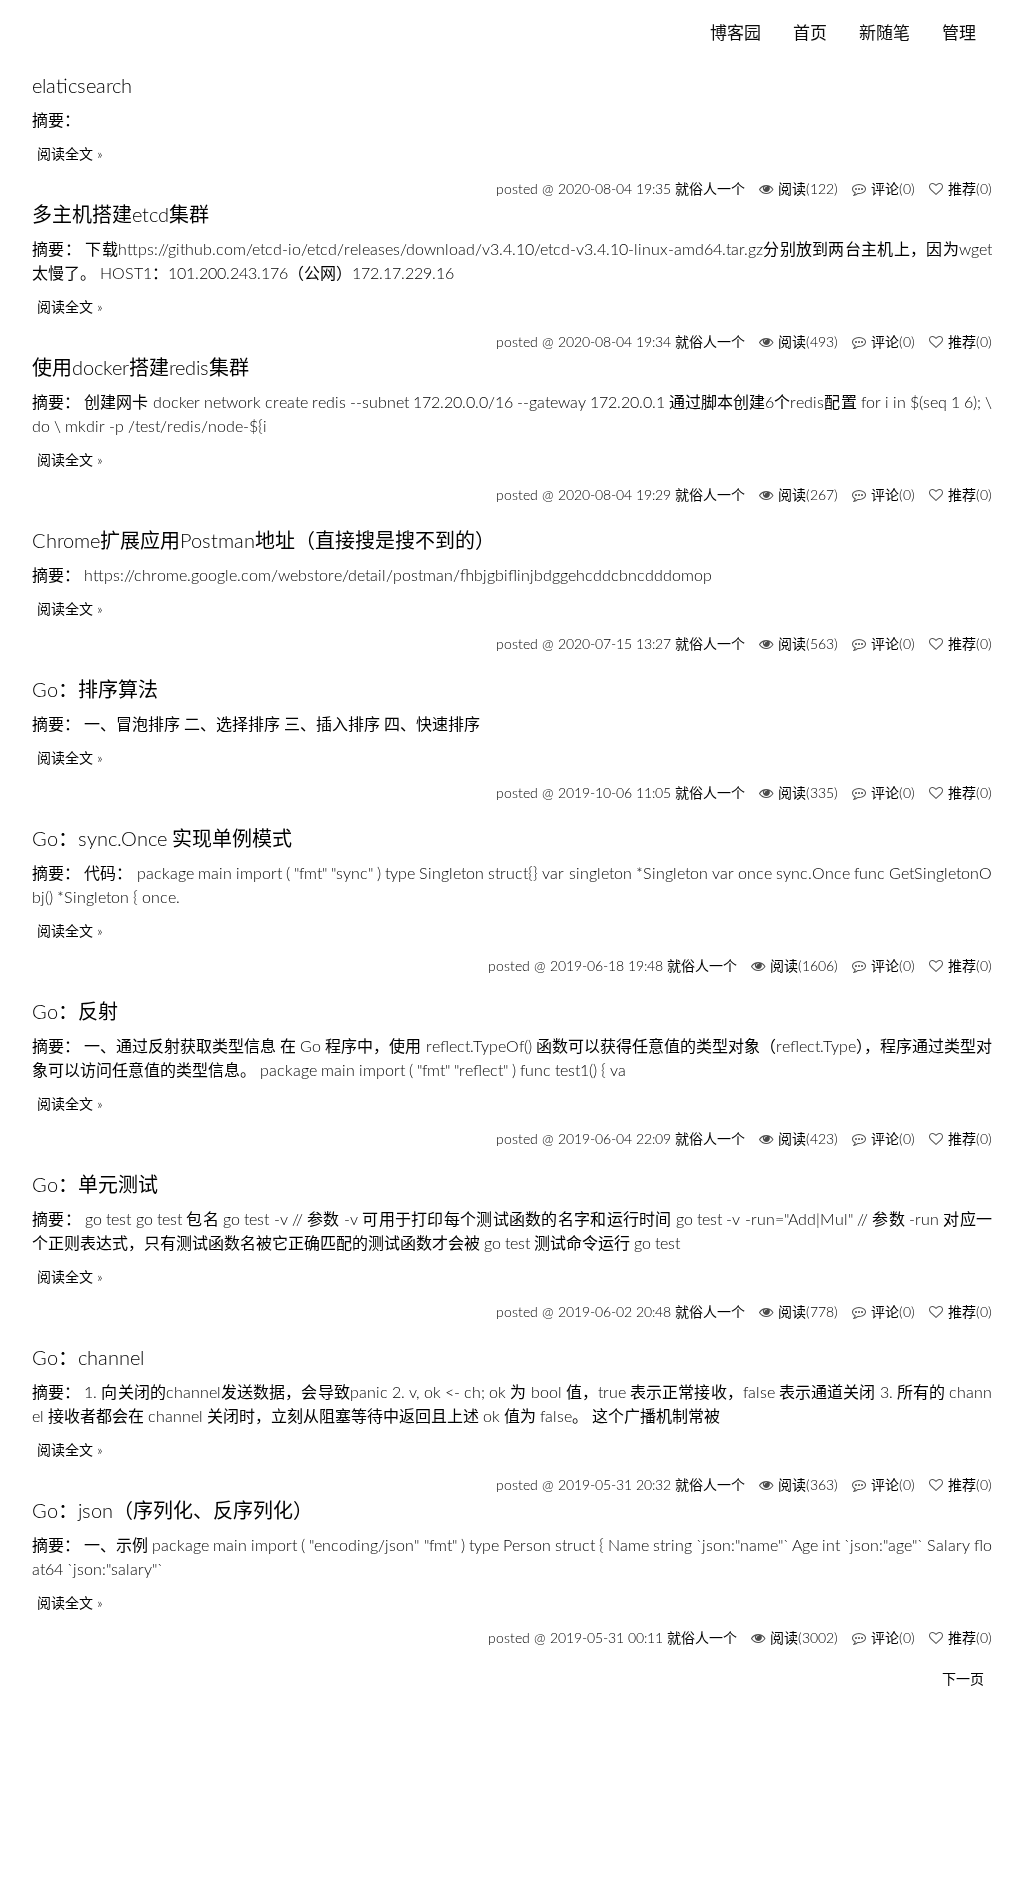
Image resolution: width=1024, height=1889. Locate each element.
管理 (959, 33)
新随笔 (884, 33)
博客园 (735, 33)
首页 (810, 33)
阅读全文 (65, 155)
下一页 (963, 1680)
